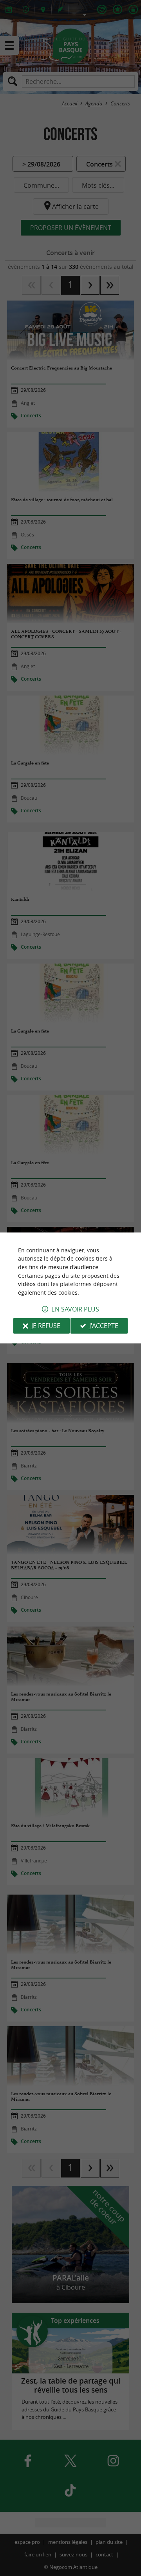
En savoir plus (75, 1310)
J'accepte (104, 1326)
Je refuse (46, 1326)
